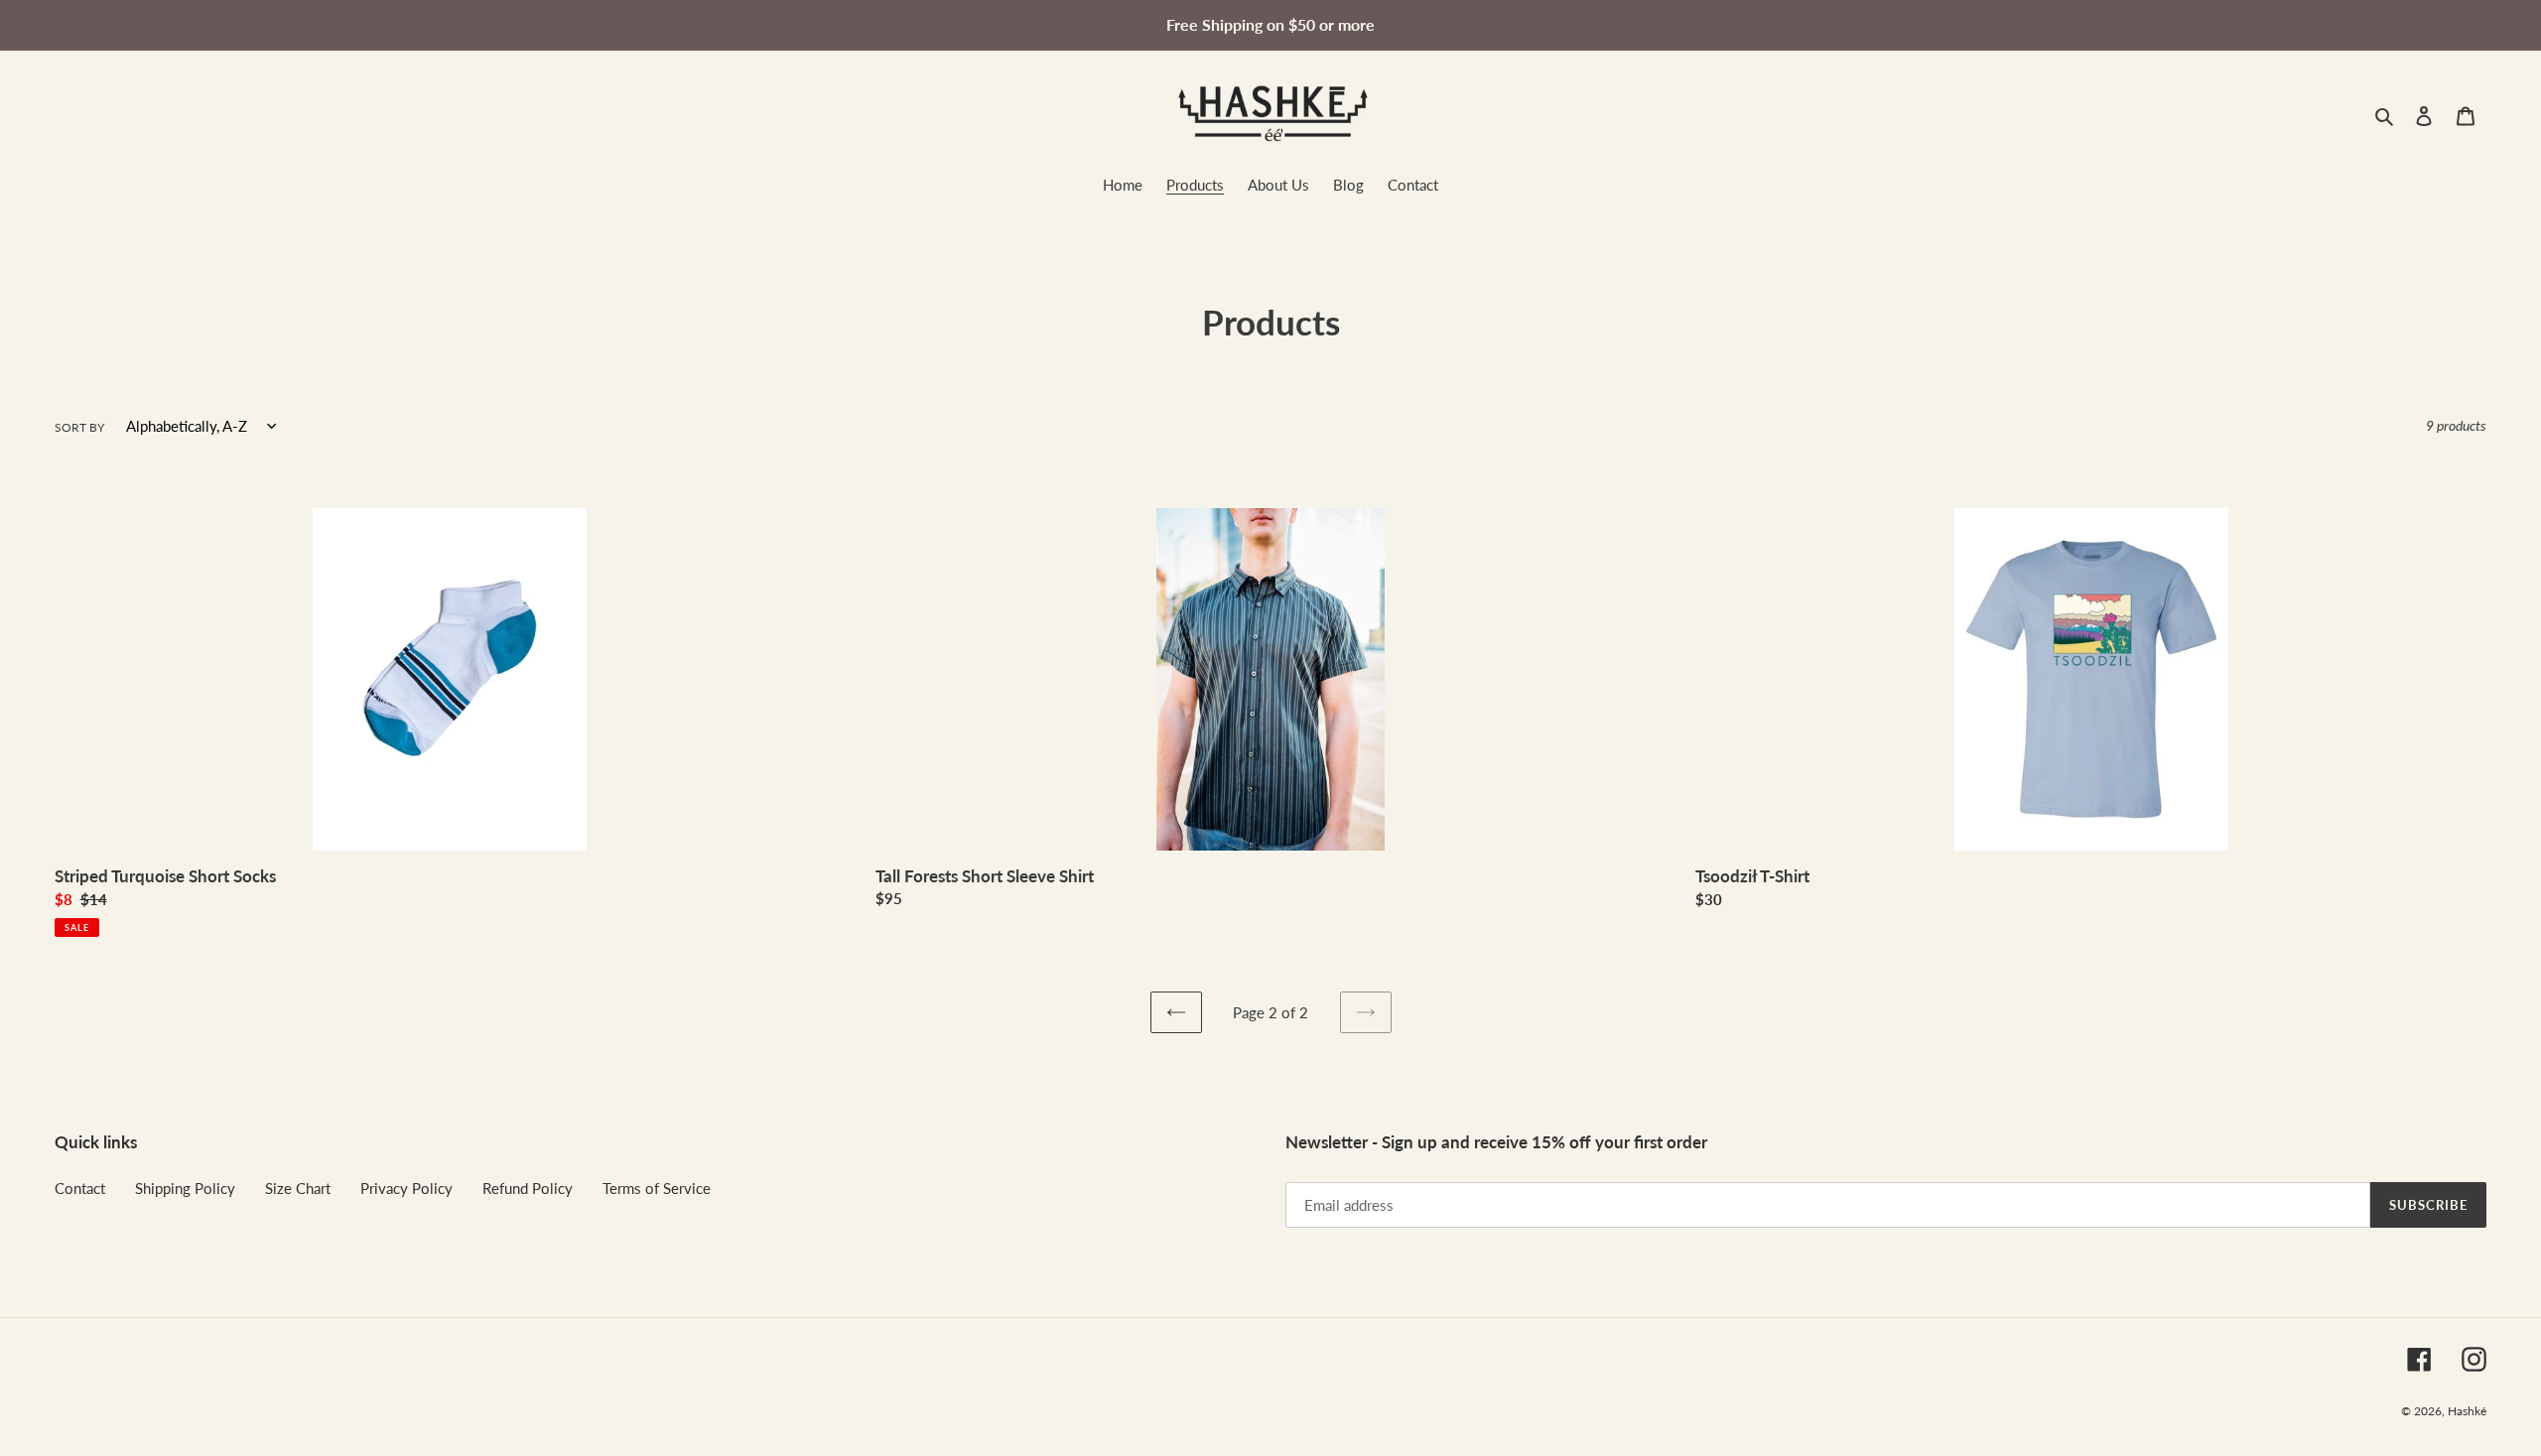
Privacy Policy (406, 1188)
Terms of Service (657, 1188)
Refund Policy (528, 1188)
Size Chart (298, 1188)
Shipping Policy (185, 1188)
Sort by (79, 427)
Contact (80, 1188)
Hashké (2467, 1411)
